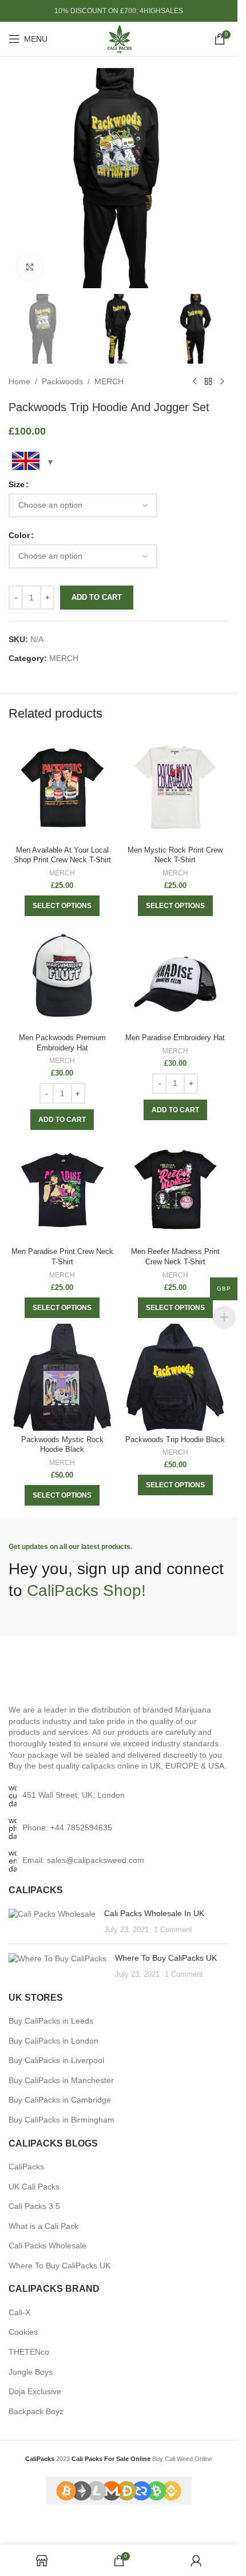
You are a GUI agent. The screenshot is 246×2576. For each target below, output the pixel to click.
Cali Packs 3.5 (34, 2206)
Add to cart (97, 597)
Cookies (23, 2332)
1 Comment (173, 1930)
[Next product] (222, 382)
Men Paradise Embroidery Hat (175, 1038)
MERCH (109, 381)
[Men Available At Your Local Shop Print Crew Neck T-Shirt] (62, 788)
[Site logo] (119, 38)
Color (19, 535)
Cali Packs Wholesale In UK (154, 1913)
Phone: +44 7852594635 (67, 1828)
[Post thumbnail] (52, 1922)
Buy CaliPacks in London (53, 2041)
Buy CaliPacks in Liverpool (56, 2060)
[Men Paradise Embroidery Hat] (176, 976)
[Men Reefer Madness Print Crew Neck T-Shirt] (176, 1189)
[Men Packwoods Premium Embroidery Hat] (62, 976)
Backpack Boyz (36, 2411)
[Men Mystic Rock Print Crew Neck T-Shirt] (176, 788)
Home (19, 381)
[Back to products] (208, 382)
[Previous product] (195, 382)
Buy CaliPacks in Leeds (51, 2021)
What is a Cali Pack (43, 2226)
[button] (62, 1120)
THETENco (29, 2352)
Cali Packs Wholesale (47, 2245)
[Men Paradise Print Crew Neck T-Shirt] (62, 1189)
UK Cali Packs (34, 2187)
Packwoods (62, 381)
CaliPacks (26, 2167)
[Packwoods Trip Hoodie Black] (176, 1377)
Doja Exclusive (35, 2391)
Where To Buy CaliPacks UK (166, 1958)
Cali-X (19, 2312)
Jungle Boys (31, 2372)
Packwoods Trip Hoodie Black (175, 1440)
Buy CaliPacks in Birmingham (61, 2120)
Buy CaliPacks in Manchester (61, 2080)
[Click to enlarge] (30, 267)
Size (17, 484)
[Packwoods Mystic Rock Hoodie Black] (62, 1377)
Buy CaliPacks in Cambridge (60, 2100)
